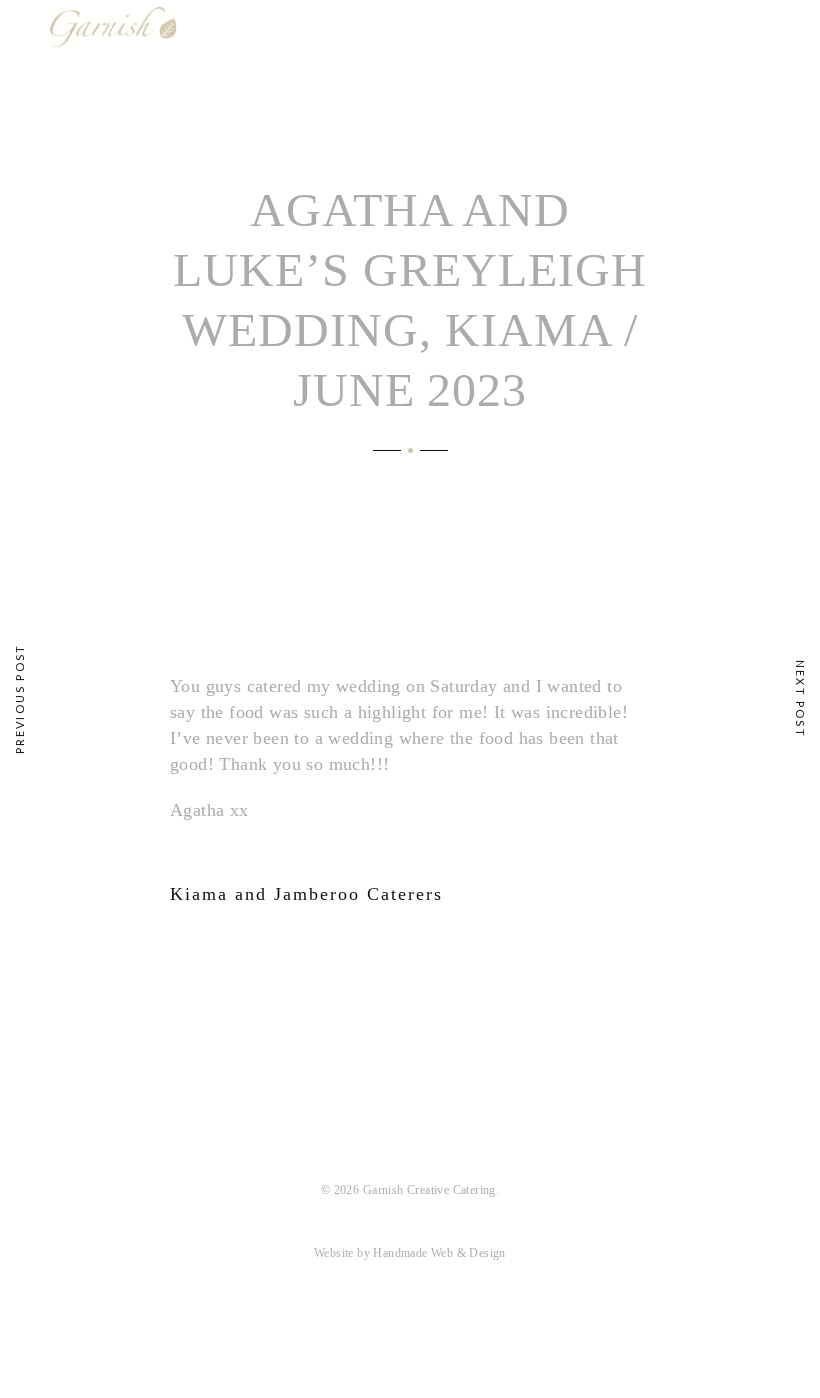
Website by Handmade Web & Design (410, 1253)
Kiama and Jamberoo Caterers (306, 894)
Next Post (800, 699)
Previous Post (19, 699)
